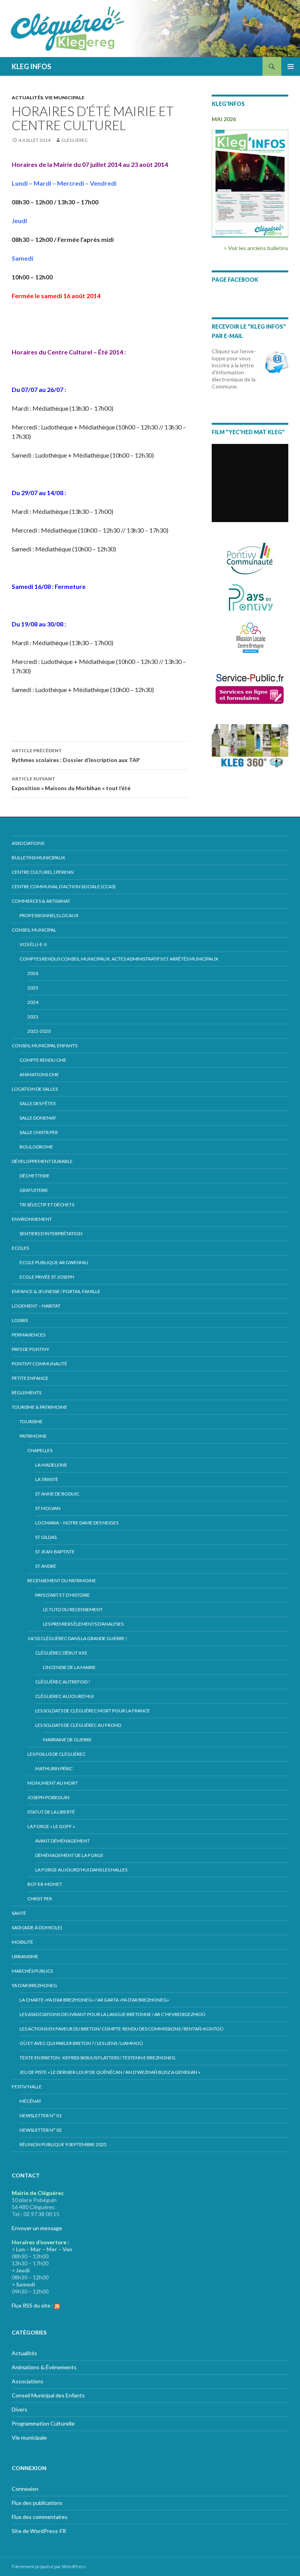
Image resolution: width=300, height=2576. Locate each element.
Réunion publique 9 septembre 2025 (63, 2144)
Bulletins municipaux (38, 858)
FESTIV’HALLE (27, 2087)
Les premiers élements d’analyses (83, 1624)
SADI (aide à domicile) (37, 1928)
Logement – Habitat (36, 1306)
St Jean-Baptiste (55, 1552)
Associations (28, 843)
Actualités (27, 97)
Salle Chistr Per (39, 1132)
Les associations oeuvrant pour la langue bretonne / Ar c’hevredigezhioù (112, 2014)
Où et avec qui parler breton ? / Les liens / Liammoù (81, 2043)
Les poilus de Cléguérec (56, 1754)
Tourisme (31, 1421)
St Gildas (46, 1537)
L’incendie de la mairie (69, 1667)
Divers (20, 2409)
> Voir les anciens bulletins (256, 248)
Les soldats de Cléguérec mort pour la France (93, 1711)
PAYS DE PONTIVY (30, 1349)
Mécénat (30, 2101)
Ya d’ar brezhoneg (34, 1985)
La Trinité (47, 1479)
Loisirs (20, 1320)
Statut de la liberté (51, 1812)
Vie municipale (65, 97)
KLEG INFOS (31, 66)
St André (46, 1566)
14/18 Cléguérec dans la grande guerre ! (77, 1638)
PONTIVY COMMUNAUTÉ (39, 1364)
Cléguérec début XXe (61, 1653)
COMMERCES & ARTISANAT (41, 901)
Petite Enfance (30, 1378)
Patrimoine (33, 1436)
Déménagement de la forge (69, 1855)
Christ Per (40, 1899)
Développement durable (42, 1161)
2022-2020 (39, 1031)
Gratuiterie (34, 1190)
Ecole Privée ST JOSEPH (47, 1277)
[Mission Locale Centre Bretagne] (250, 637)
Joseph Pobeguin (48, 1797)
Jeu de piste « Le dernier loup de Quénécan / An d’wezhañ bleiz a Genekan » (110, 2072)
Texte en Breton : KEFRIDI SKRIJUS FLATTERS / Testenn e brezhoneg (97, 2058)
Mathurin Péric (54, 1768)
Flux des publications (37, 2503)
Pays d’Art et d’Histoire (62, 1595)
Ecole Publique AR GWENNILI (54, 1262)
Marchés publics (32, 1971)
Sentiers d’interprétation (51, 1233)
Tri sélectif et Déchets (47, 1205)
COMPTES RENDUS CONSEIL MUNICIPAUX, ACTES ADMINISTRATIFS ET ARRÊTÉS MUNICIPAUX (119, 959)
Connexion (25, 2489)
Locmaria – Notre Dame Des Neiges (77, 1523)
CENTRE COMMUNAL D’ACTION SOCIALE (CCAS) (64, 886)
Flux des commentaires (40, 2517)
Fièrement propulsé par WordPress (49, 2566)
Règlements (27, 1393)
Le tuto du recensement (73, 1609)
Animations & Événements (44, 2367)
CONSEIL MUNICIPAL (34, 930)
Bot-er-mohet (45, 1884)
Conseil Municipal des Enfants (48, 2395)
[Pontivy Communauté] (250, 559)
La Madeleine (51, 1465)
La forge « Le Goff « (52, 1826)
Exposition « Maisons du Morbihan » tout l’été (71, 784)
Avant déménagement (62, 1841)
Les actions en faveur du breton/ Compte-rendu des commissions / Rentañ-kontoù (121, 2029)
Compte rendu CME (43, 1060)
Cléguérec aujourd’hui (64, 1696)
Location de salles (35, 1089)
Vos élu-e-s (33, 944)
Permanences (29, 1335)
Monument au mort (53, 1783)
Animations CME (39, 1074)
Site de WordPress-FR (39, 2531)
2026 (33, 973)
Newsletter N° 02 (41, 2130)
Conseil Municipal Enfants (45, 1046)
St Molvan (48, 1508)
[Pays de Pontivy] (250, 598)
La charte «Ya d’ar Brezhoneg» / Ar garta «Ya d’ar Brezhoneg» (94, 2000)
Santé (19, 1913)
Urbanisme (25, 1956)
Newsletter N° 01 (41, 2115)
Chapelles (40, 1450)
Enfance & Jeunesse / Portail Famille (56, 1291)
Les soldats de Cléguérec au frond (78, 1725)
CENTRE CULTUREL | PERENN (43, 872)
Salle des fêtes (37, 1103)
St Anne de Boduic (57, 1494)
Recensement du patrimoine (62, 1580)
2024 (33, 1002)
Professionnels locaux (49, 915)
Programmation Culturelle (43, 2423)
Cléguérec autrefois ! (63, 1682)
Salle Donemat (38, 1118)
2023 (33, 1017)
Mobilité (22, 1942)
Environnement (32, 1219)
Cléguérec (75, 140)
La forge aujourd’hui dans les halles (81, 1870)
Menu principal (291, 66)
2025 (33, 988)
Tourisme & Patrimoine (39, 1407)
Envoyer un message (37, 2228)
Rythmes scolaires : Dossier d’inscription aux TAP (76, 755)
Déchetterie (35, 1176)
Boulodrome (36, 1147)
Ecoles (20, 1248)
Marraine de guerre (67, 1740)
